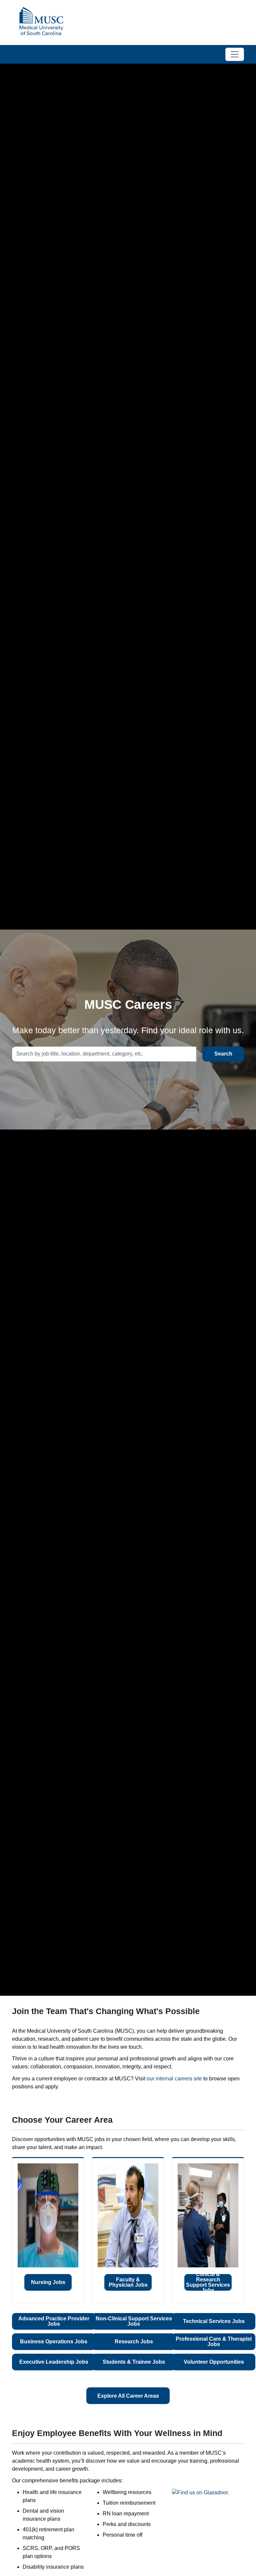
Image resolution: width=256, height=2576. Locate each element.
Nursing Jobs (48, 2282)
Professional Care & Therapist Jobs (214, 2342)
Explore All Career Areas (128, 2396)
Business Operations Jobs (54, 2342)
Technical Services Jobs (214, 2321)
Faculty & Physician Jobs (128, 2282)
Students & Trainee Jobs (134, 2362)
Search (223, 1054)
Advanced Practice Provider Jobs (54, 2321)
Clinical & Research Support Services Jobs (208, 2282)
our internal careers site (174, 2079)
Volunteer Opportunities (214, 2362)
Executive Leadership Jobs (54, 2362)
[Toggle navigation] (235, 54)
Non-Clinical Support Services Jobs (134, 2321)
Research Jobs (134, 2342)
